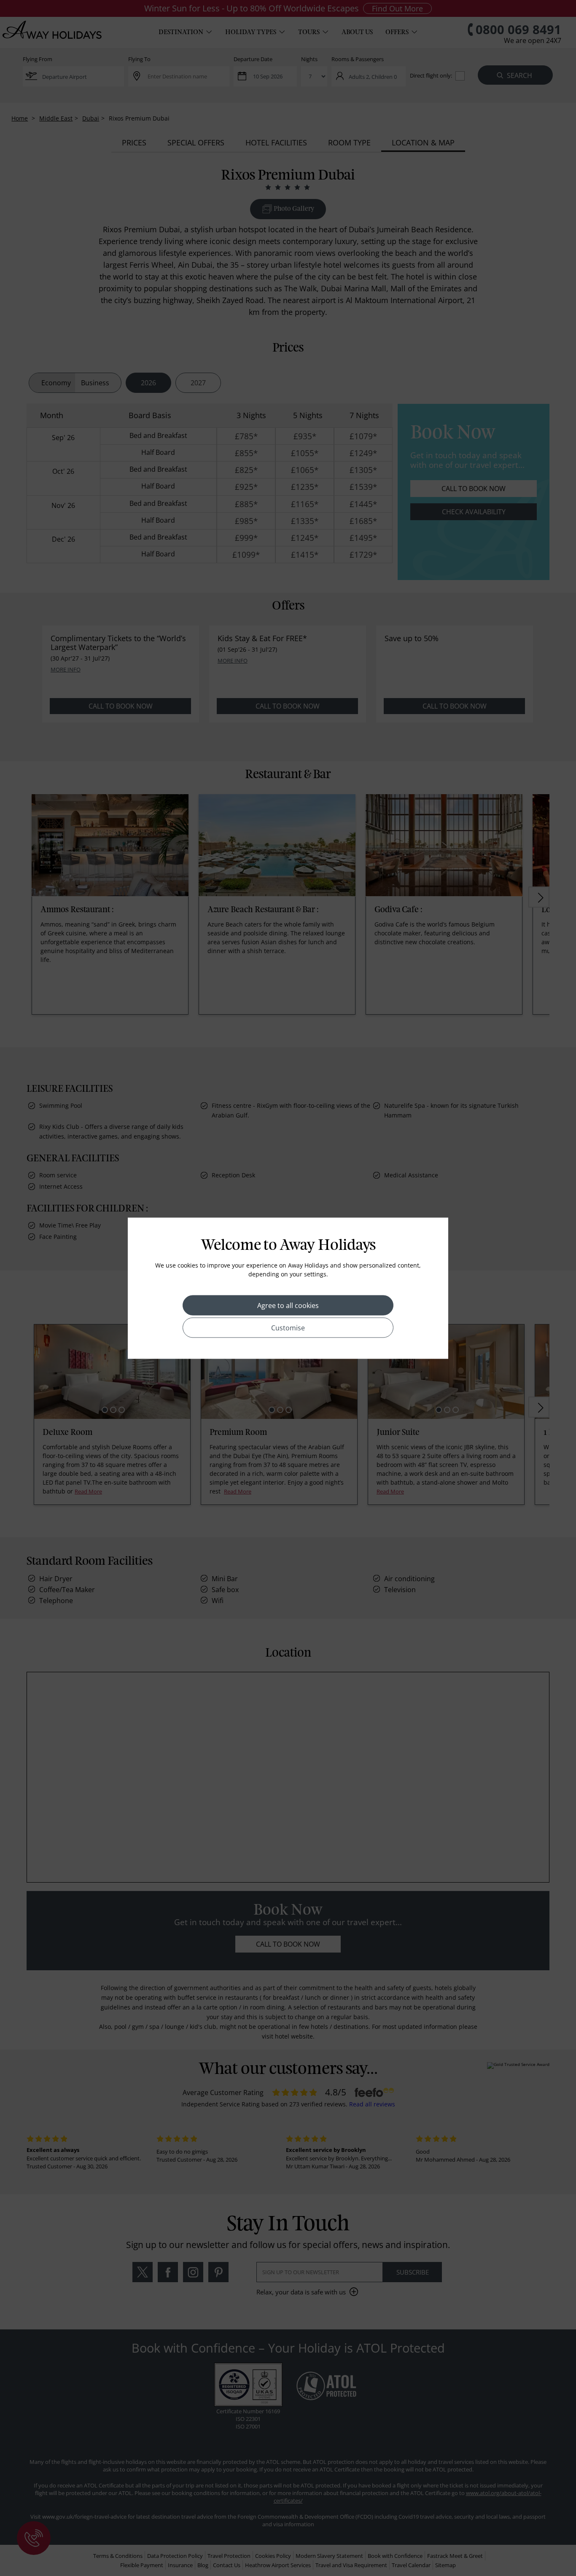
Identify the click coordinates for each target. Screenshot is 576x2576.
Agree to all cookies (288, 1305)
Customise (288, 1327)
